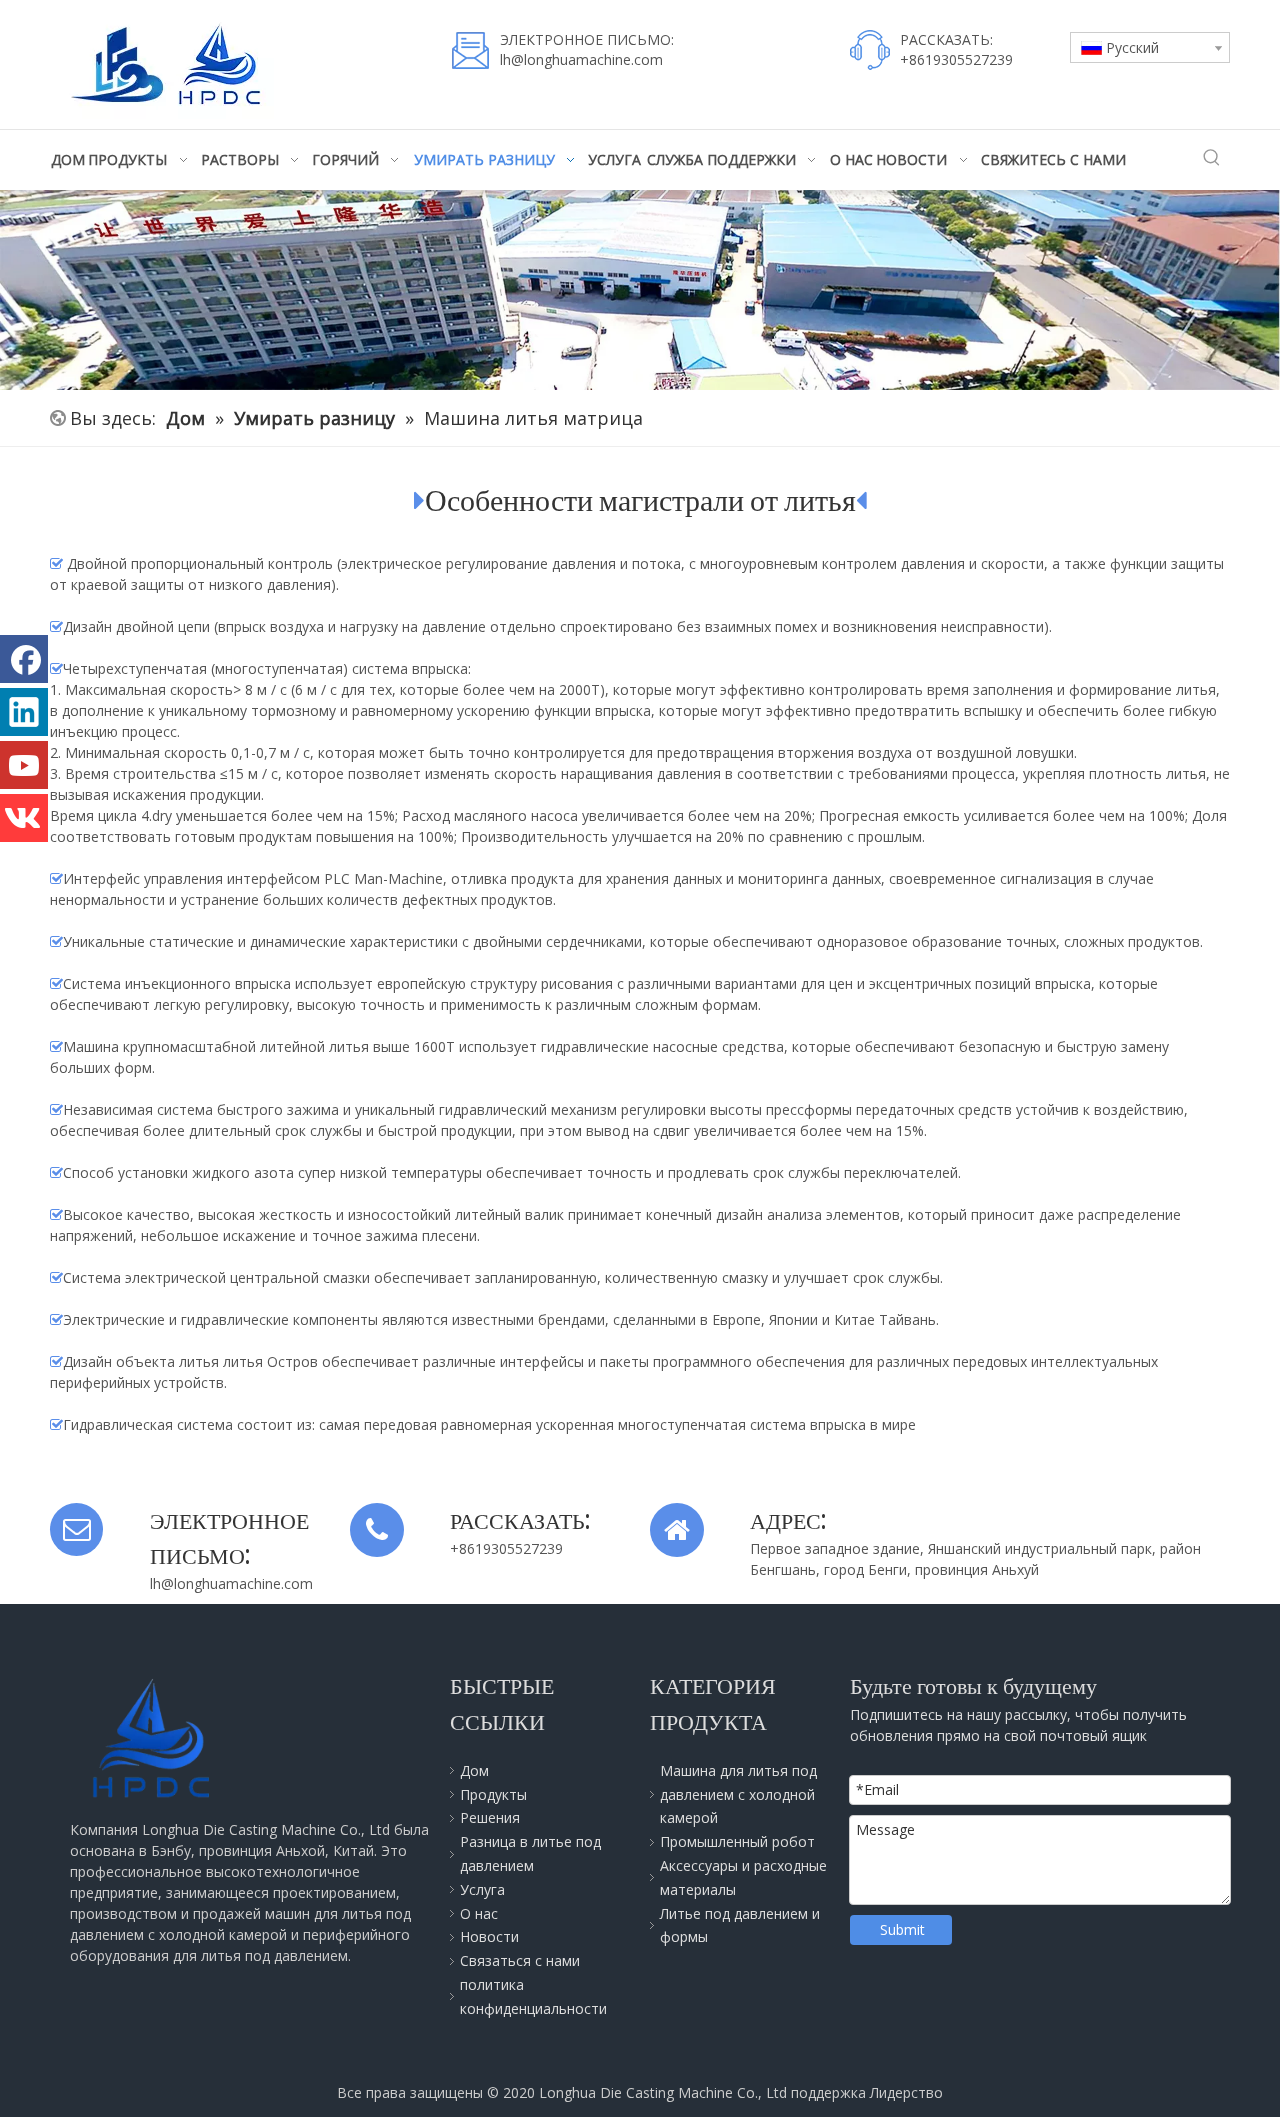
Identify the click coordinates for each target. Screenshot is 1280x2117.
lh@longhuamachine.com (581, 59)
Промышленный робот (737, 1841)
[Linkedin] (24, 712)
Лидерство (906, 2092)
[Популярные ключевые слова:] (1212, 158)
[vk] (24, 818)
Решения (490, 1817)
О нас (479, 1913)
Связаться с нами (520, 1960)
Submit (902, 1929)
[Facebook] (24, 659)
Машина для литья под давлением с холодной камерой (738, 1794)
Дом (474, 1770)
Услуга (482, 1889)
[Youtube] (24, 765)
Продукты (493, 1794)
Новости (489, 1936)
